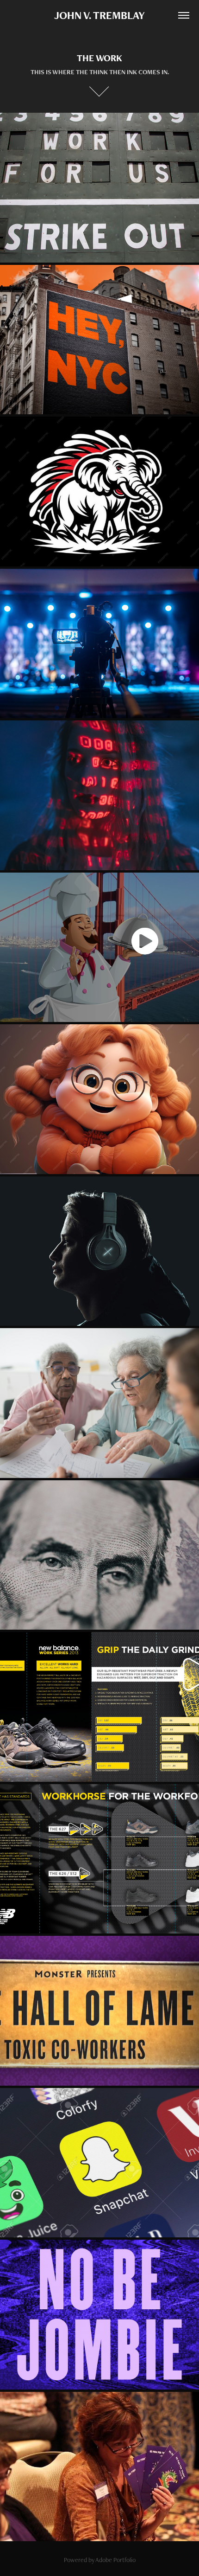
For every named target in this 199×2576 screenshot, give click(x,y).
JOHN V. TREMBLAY (99, 15)
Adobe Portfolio (115, 2560)
